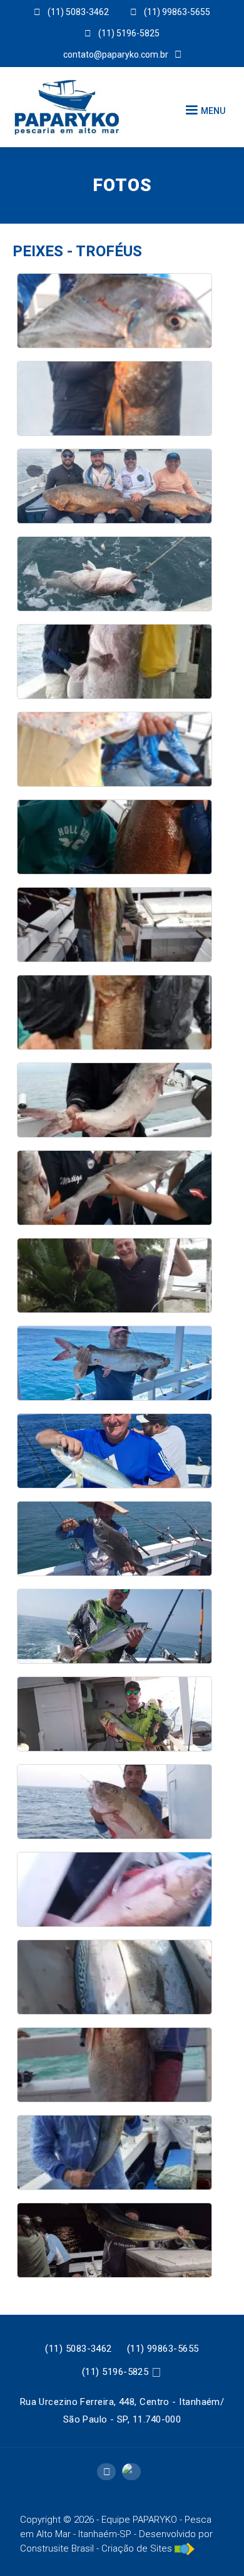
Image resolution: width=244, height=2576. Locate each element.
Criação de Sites (137, 2548)
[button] (204, 110)
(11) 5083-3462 (78, 2349)
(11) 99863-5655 (163, 2349)
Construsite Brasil (57, 2548)
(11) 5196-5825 (115, 2372)
